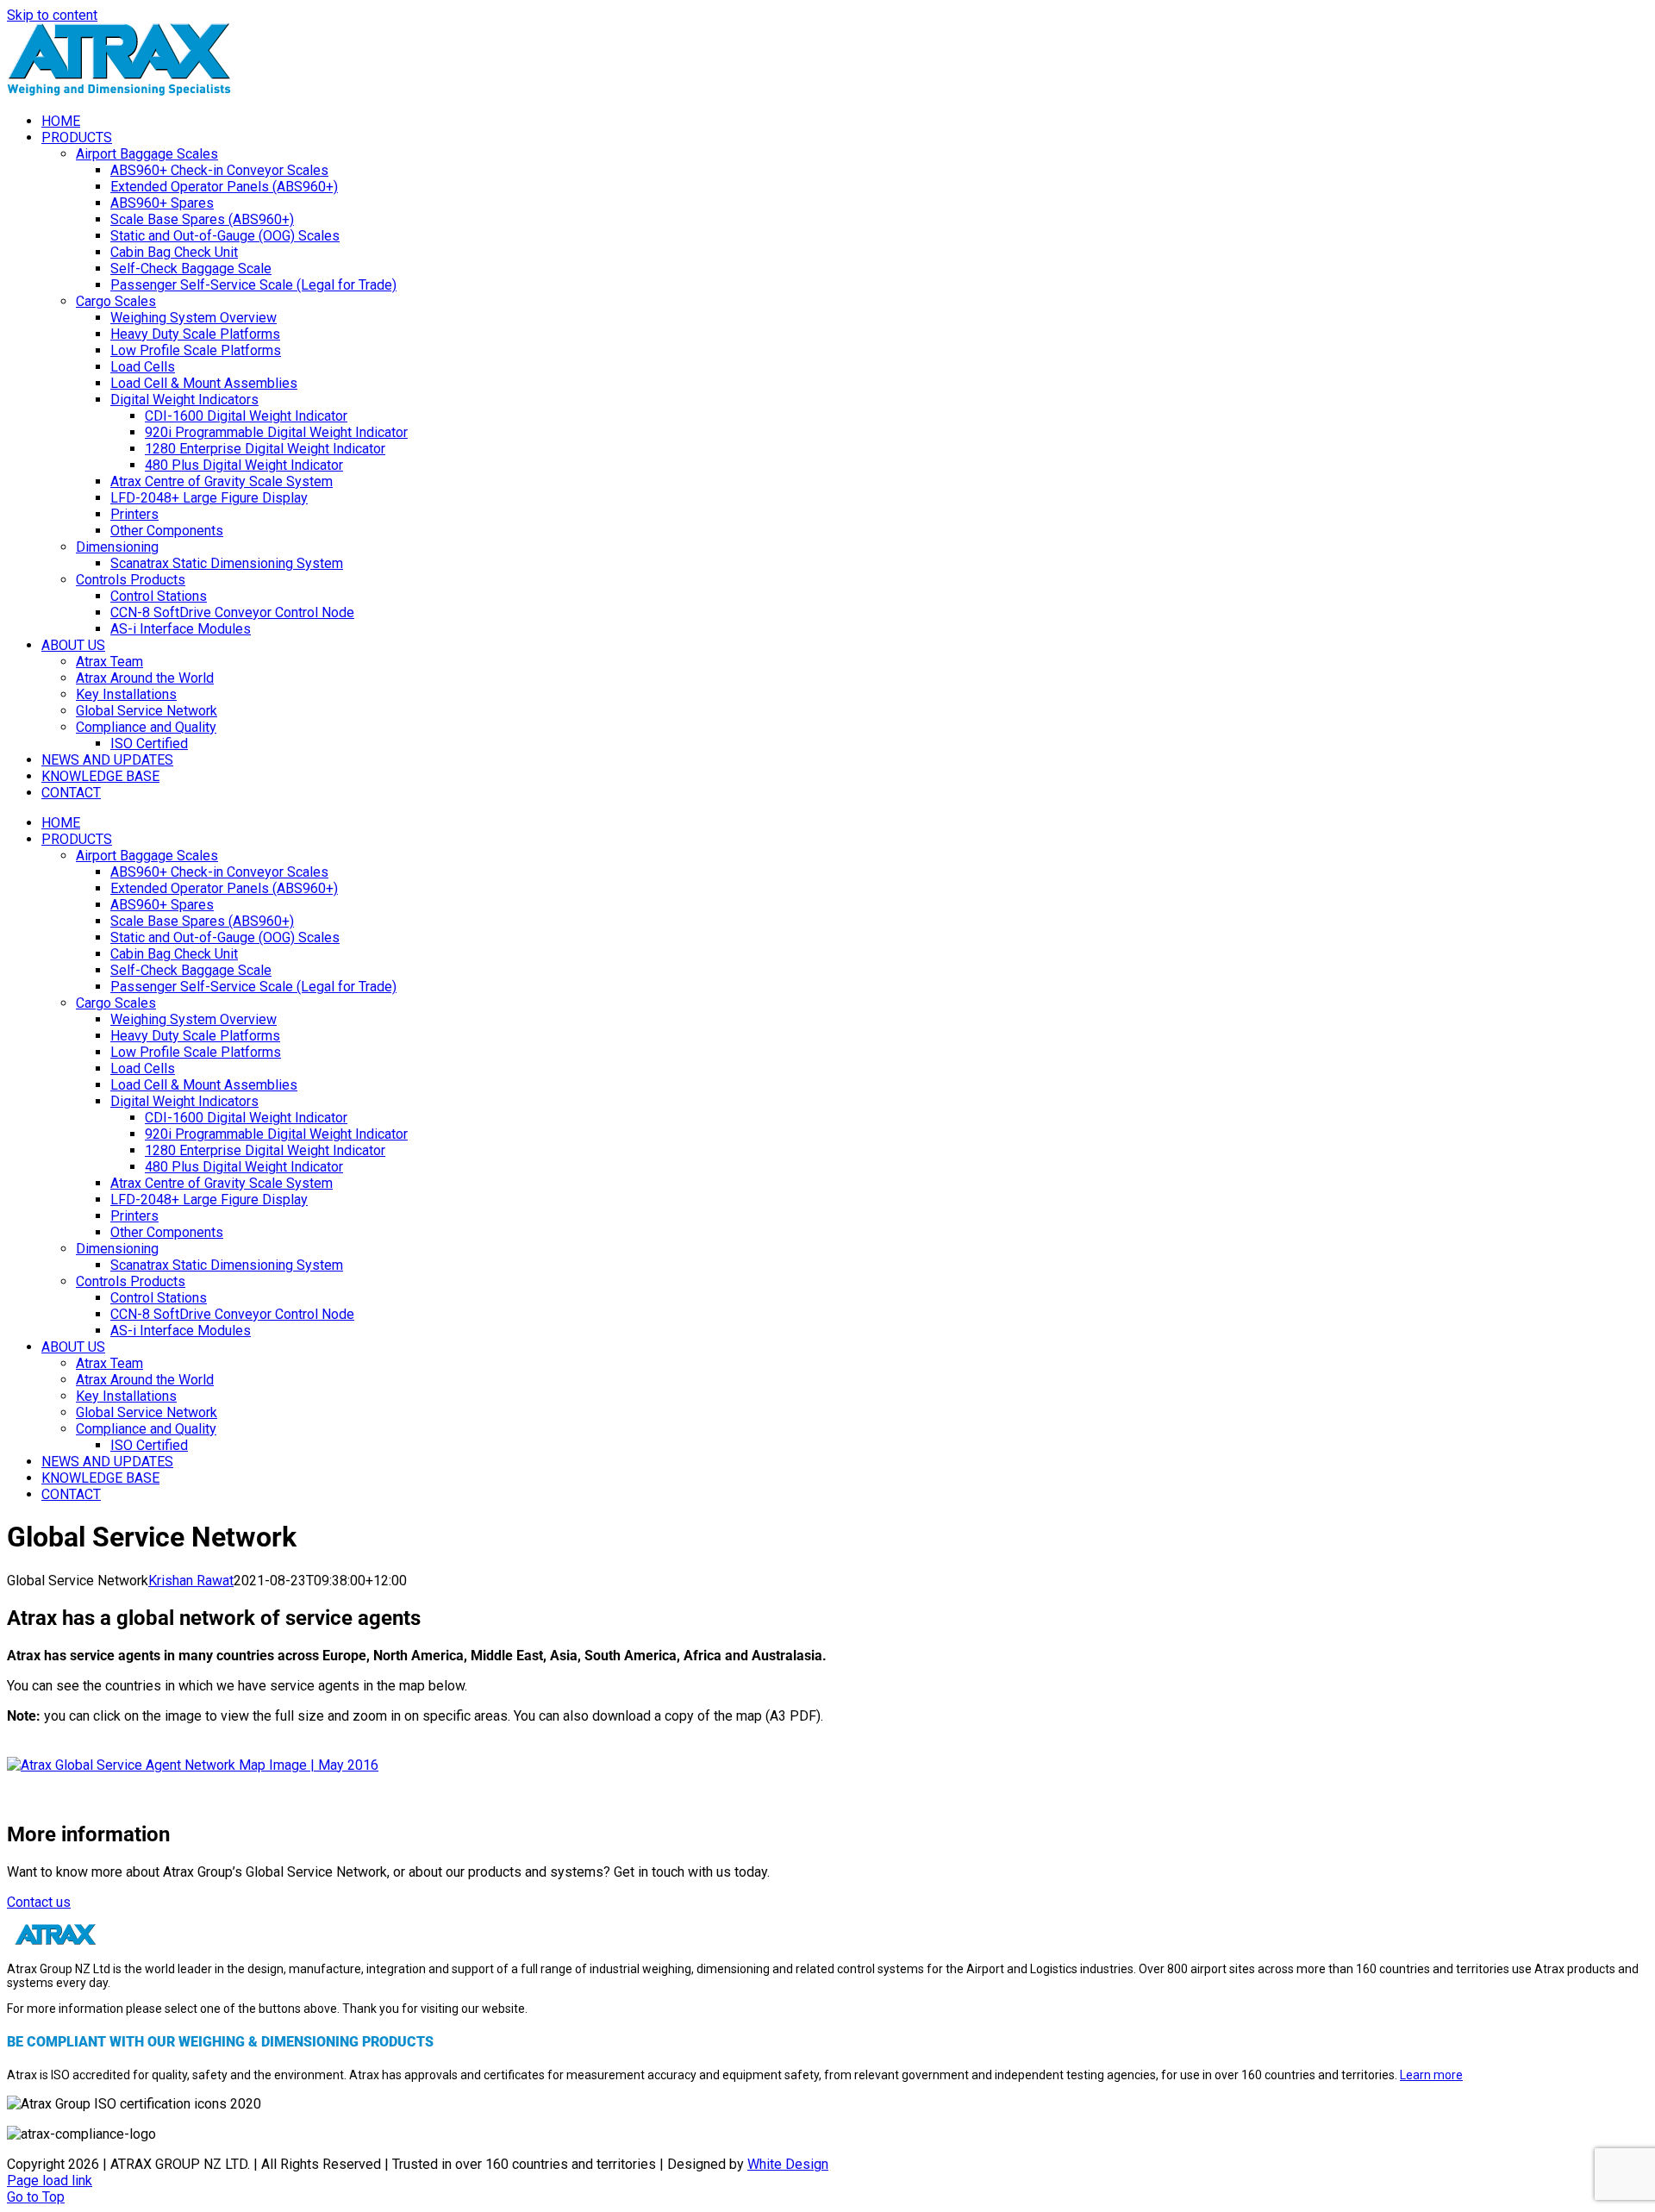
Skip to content (52, 15)
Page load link (50, 2181)
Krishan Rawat (191, 1581)
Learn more (1431, 2075)
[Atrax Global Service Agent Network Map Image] (193, 1765)
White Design (788, 2164)
